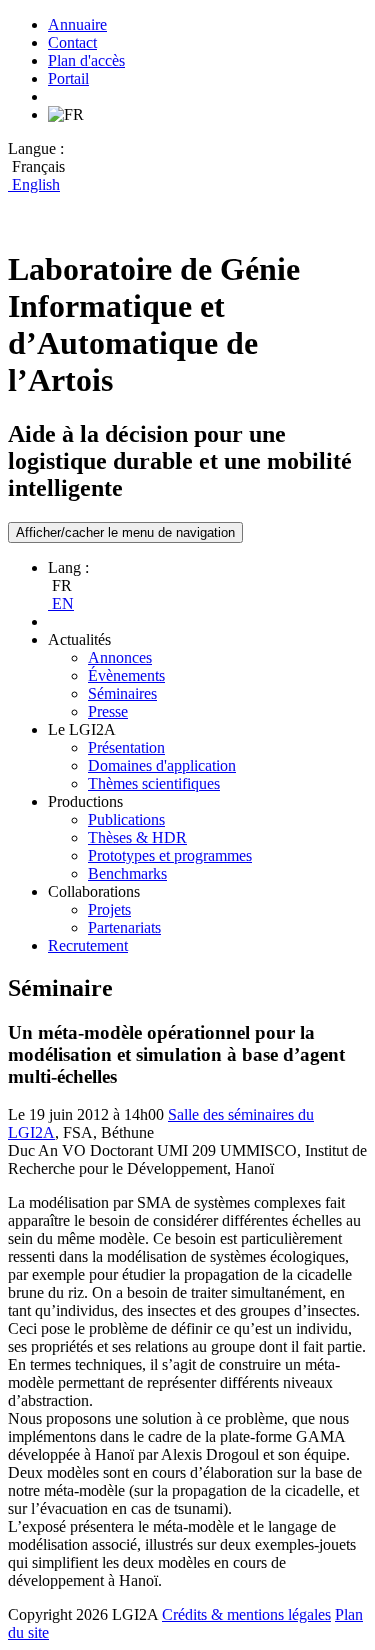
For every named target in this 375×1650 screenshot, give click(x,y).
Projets (109, 909)
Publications (126, 819)
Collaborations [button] (94, 891)
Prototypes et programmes (170, 855)
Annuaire (77, 24)
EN (61, 603)
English (34, 184)
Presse (108, 711)
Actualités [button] (79, 639)
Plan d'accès (86, 60)
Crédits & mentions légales (246, 1614)
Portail (68, 78)
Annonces (120, 657)
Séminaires (122, 693)
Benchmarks (127, 873)
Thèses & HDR (137, 837)
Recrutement (88, 945)
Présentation (126, 747)
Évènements (126, 675)
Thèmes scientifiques (154, 783)
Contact (72, 42)
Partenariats (124, 927)
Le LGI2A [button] (82, 729)
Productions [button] (85, 801)
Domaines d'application (162, 765)
